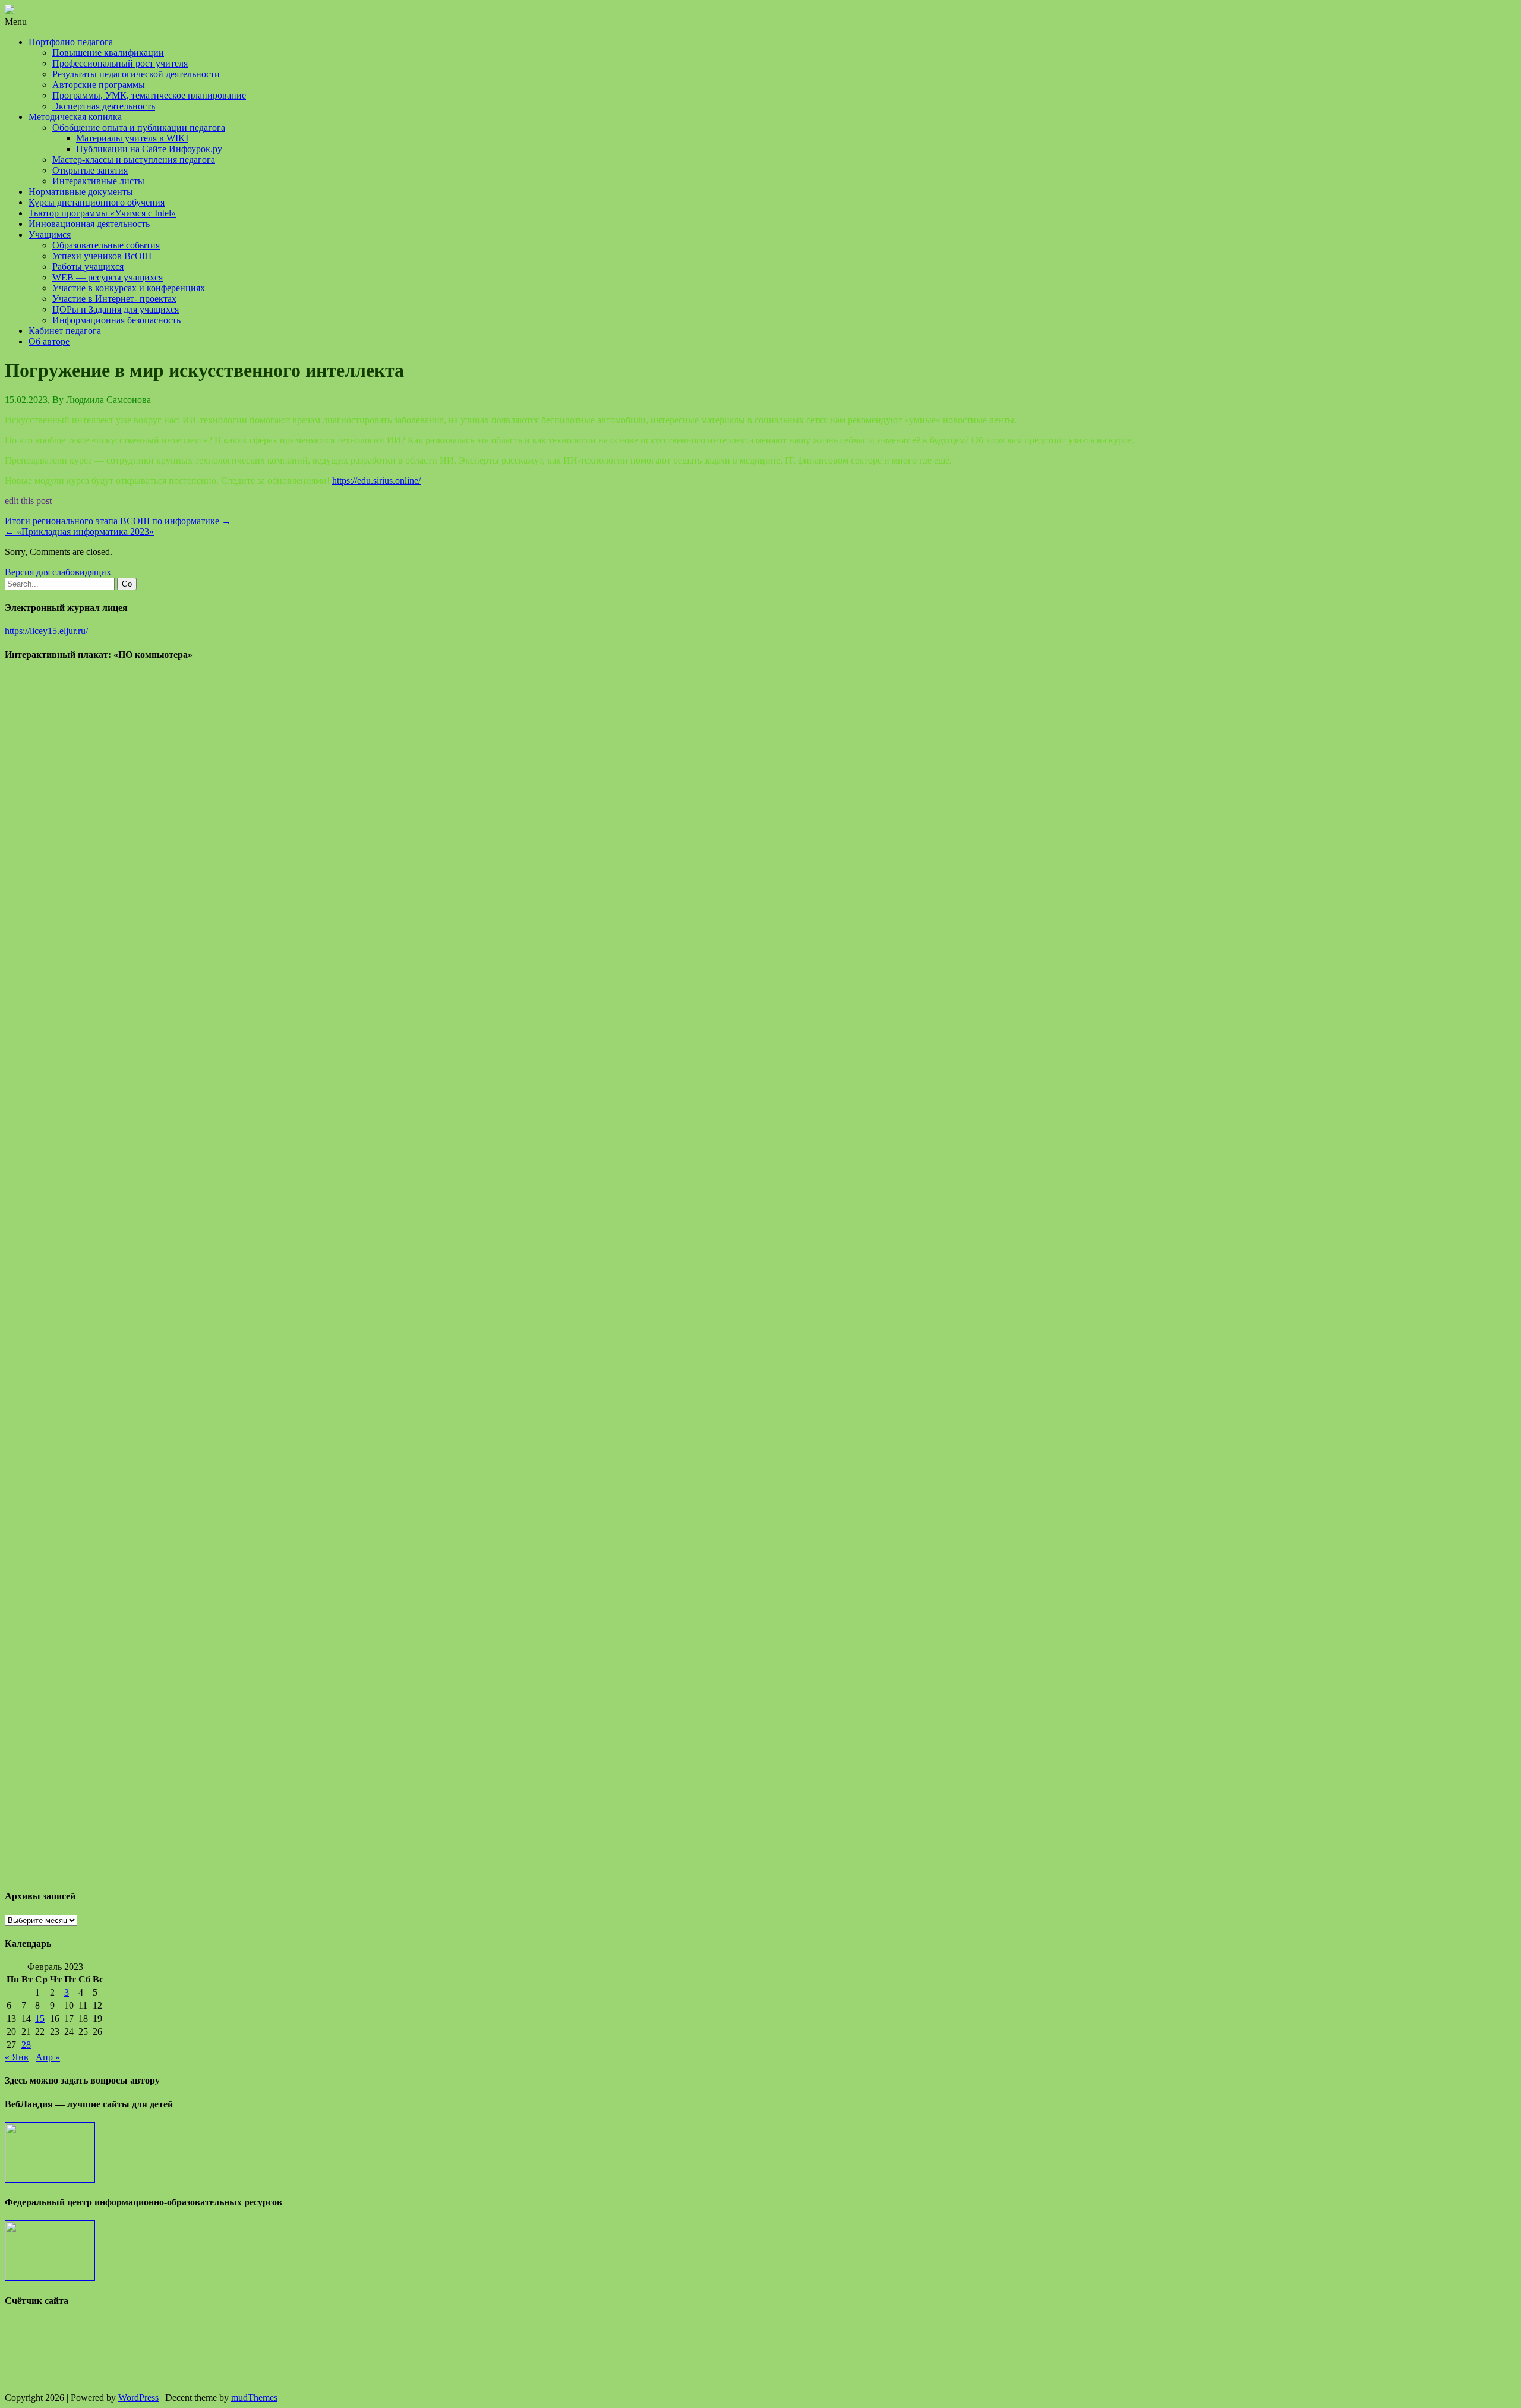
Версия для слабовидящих (58, 572)
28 (26, 2045)
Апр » (48, 2057)
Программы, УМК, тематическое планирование (149, 95)
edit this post (28, 501)
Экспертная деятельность (104, 106)
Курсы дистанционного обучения (97, 202)
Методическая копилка (75, 117)
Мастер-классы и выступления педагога (134, 160)
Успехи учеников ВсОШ (102, 256)
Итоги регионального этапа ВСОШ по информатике (118, 521)
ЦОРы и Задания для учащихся (116, 309)
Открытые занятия (90, 170)
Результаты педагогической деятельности (136, 74)
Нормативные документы (81, 192)
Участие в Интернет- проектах (114, 299)
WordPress (138, 2398)
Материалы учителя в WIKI (132, 138)
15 (40, 2018)
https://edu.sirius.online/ (376, 480)
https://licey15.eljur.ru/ (46, 631)
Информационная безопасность (116, 320)
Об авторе (49, 341)
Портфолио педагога (71, 42)
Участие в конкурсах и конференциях (129, 288)
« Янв (17, 2057)
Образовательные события (106, 245)
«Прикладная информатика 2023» (79, 532)
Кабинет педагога (65, 331)
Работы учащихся (88, 267)
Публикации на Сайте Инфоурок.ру (149, 149)
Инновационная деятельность (89, 224)
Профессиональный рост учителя (120, 63)
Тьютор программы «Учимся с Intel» (102, 213)
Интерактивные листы (98, 181)
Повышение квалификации (108, 53)
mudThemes (254, 2398)
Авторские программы (99, 85)
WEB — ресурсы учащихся (108, 277)
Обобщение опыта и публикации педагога (139, 127)
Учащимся (50, 234)
